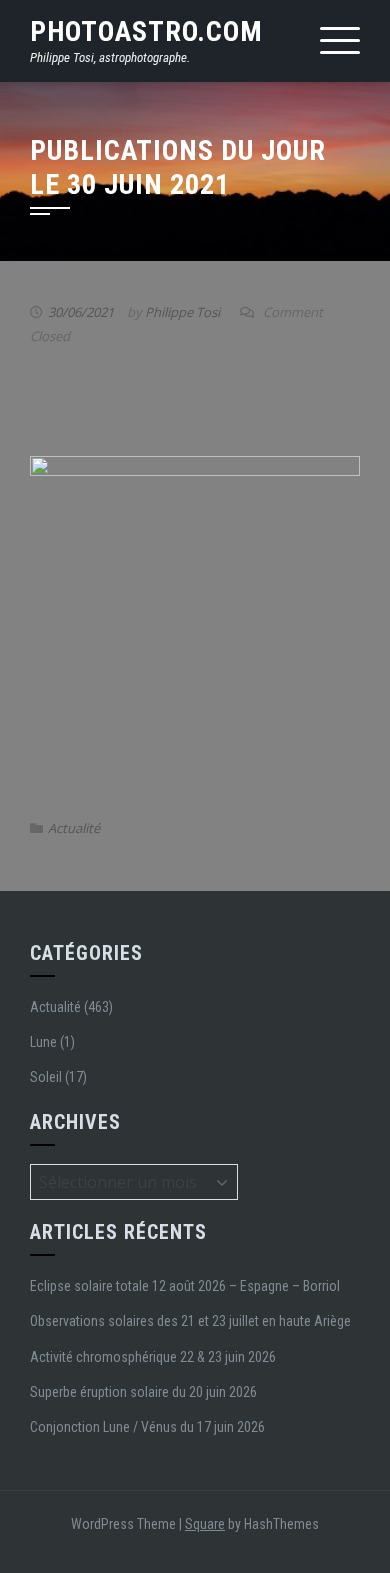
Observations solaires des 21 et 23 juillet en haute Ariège (190, 1321)
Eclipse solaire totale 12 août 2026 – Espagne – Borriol (185, 1286)
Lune (43, 1042)
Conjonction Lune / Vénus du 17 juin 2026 (147, 1427)
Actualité (74, 828)
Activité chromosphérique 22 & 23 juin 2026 (153, 1357)
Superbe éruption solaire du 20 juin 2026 (143, 1392)
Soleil (46, 1077)
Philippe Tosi (182, 312)
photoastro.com (146, 31)
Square (205, 1524)
